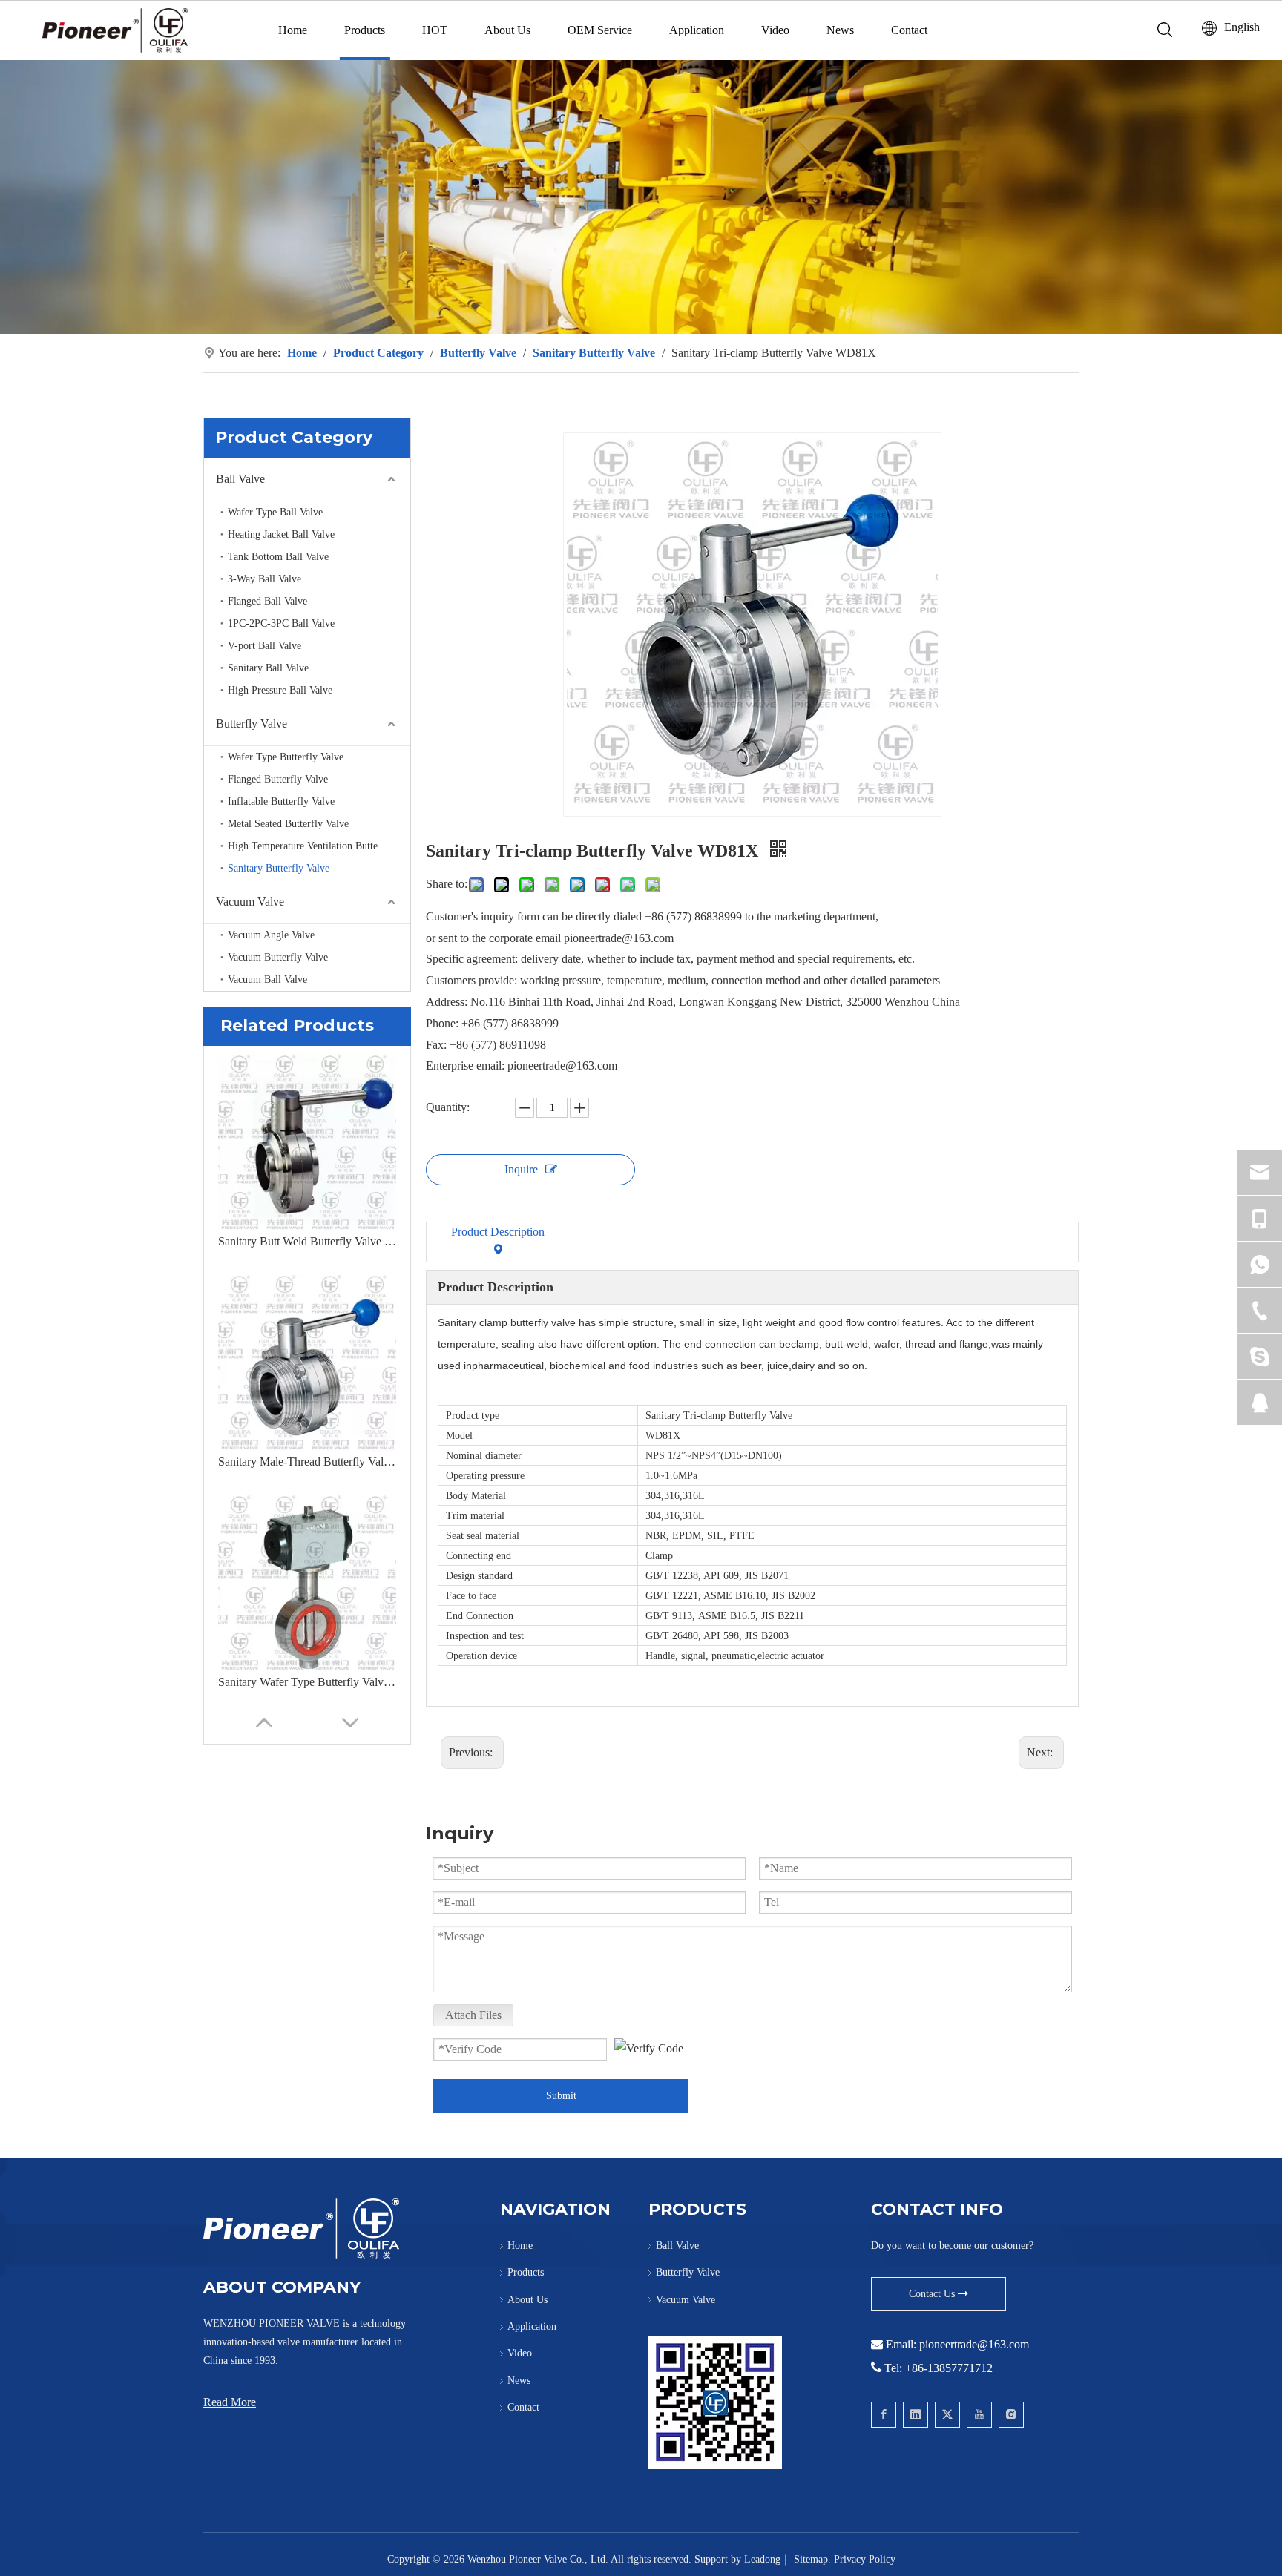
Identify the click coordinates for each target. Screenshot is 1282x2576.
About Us (507, 30)
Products (365, 30)
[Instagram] (1011, 2415)
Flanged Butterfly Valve (278, 779)
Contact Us (933, 2294)
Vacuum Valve (250, 902)
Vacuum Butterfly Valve (278, 957)
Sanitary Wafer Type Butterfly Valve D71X (307, 1682)
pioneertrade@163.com (974, 2344)
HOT (435, 30)
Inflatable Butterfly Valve (281, 801)
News (840, 30)
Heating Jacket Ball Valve (281, 534)
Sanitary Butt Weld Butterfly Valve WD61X (307, 1241)
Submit (561, 2096)
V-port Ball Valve (264, 646)
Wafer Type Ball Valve (275, 512)
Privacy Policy (865, 2559)
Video (775, 30)
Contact (909, 30)
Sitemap (811, 2559)
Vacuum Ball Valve (267, 979)
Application (697, 30)
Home (293, 30)
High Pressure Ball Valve (280, 690)
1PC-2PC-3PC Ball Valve (281, 623)
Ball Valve (240, 479)
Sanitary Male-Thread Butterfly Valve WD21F (307, 1462)
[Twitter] (947, 2415)
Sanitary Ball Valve (268, 668)
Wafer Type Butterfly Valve (286, 757)
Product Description (498, 1232)
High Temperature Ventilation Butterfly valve (319, 846)
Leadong (762, 2559)
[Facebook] (884, 2415)
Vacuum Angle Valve (271, 935)
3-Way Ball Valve (264, 579)
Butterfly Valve (252, 724)
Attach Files (473, 2015)
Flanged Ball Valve (267, 601)
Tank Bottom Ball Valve (278, 557)
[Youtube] (979, 2415)
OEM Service (600, 30)
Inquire (521, 1169)
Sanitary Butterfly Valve (279, 868)
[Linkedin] (916, 2415)
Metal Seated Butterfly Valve (288, 824)
